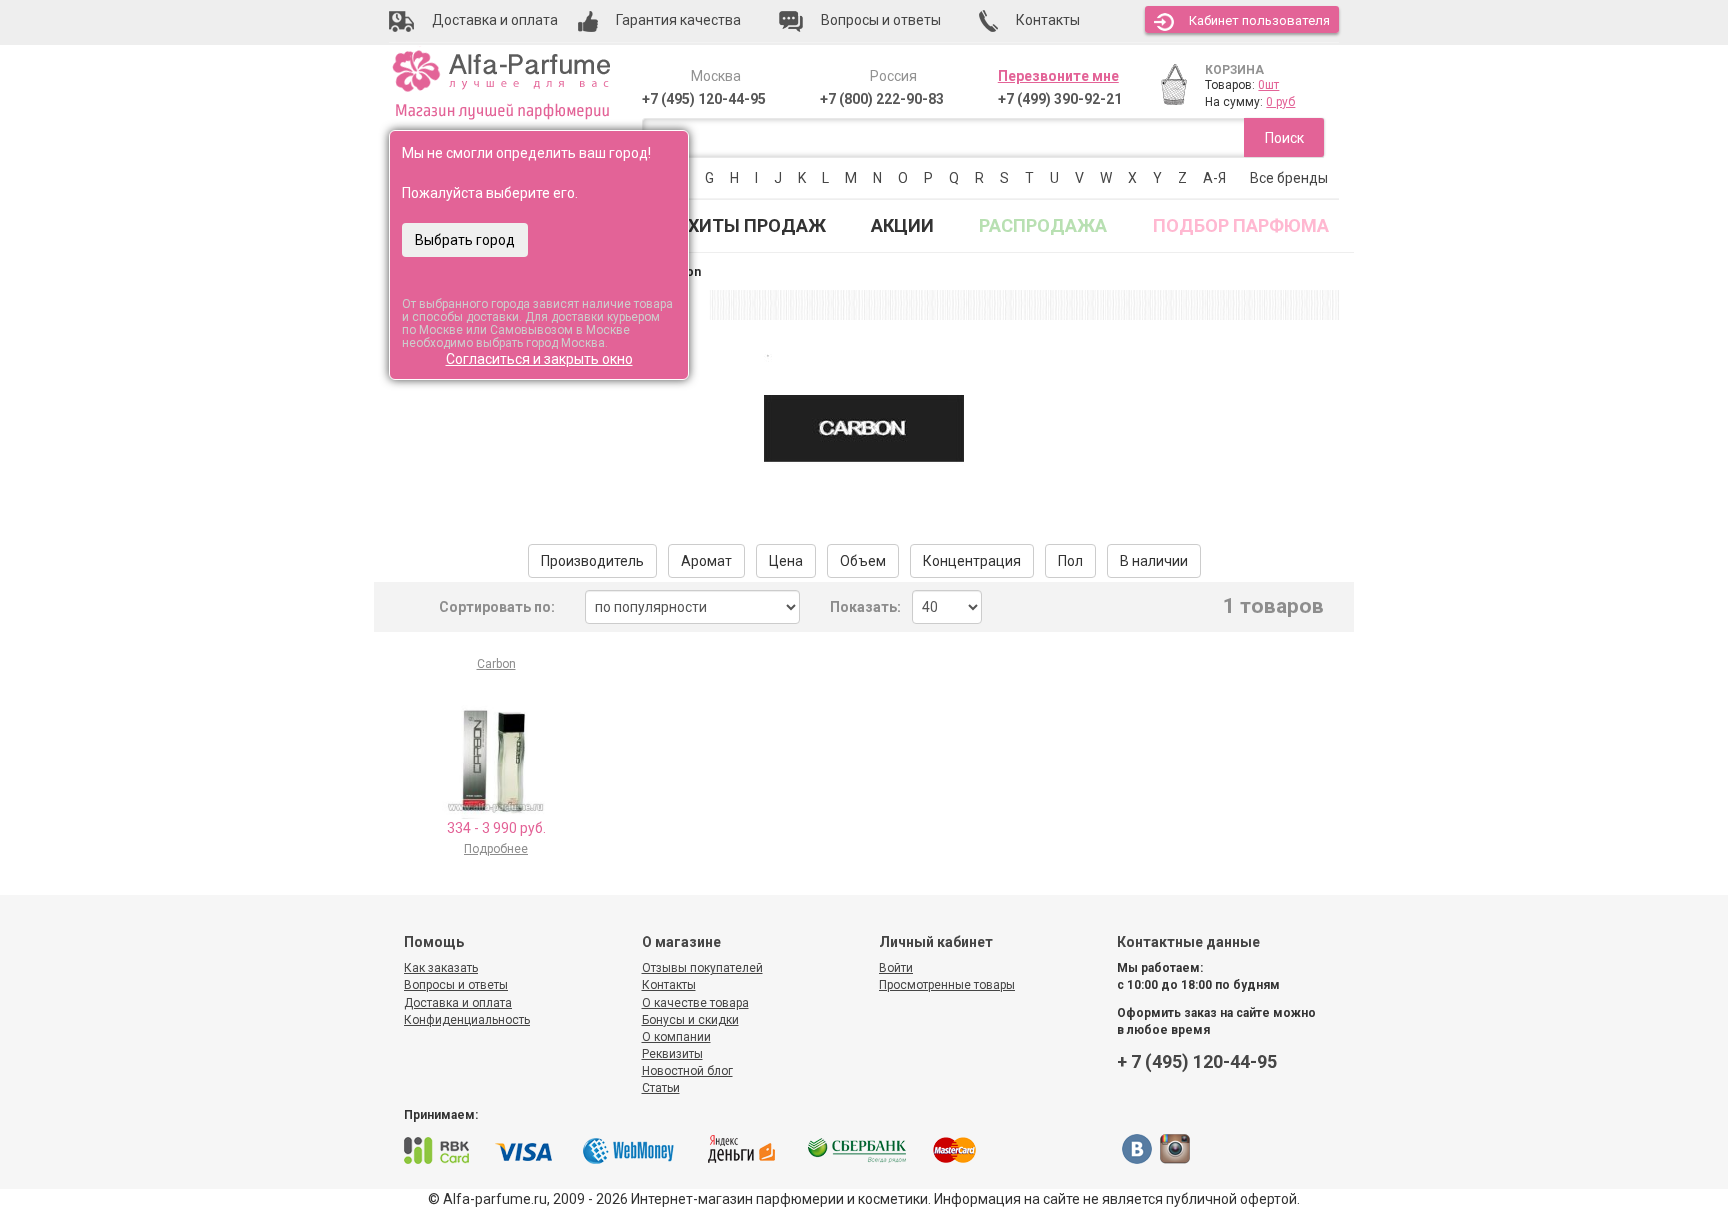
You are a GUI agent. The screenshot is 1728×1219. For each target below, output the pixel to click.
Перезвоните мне (1058, 76)
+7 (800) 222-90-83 (882, 99)
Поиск (1284, 138)
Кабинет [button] (1259, 20)
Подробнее (496, 849)
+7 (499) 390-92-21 (1060, 99)
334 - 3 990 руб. (496, 828)
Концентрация (972, 561)
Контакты (669, 985)
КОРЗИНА (1234, 70)
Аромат (706, 561)
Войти (896, 968)
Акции (902, 225)
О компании (676, 1037)
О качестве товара (695, 1003)
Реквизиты (672, 1054)
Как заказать (441, 968)
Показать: (865, 607)
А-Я (1214, 178)
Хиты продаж (757, 225)
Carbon (496, 664)
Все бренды (1289, 178)
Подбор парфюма (1241, 225)
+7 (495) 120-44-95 (704, 99)
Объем (863, 561)
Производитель (592, 561)
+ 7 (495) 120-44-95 (1197, 1061)
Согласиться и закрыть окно (539, 359)
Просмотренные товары (947, 985)
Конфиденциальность (467, 1020)
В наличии (1154, 561)
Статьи (661, 1088)
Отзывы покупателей (702, 968)
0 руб (1280, 102)
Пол (1070, 561)
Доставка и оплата (458, 1003)
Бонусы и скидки (690, 1020)
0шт (1268, 85)
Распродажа (1043, 225)
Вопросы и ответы (456, 985)
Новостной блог (687, 1071)
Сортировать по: (497, 607)
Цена (786, 561)
